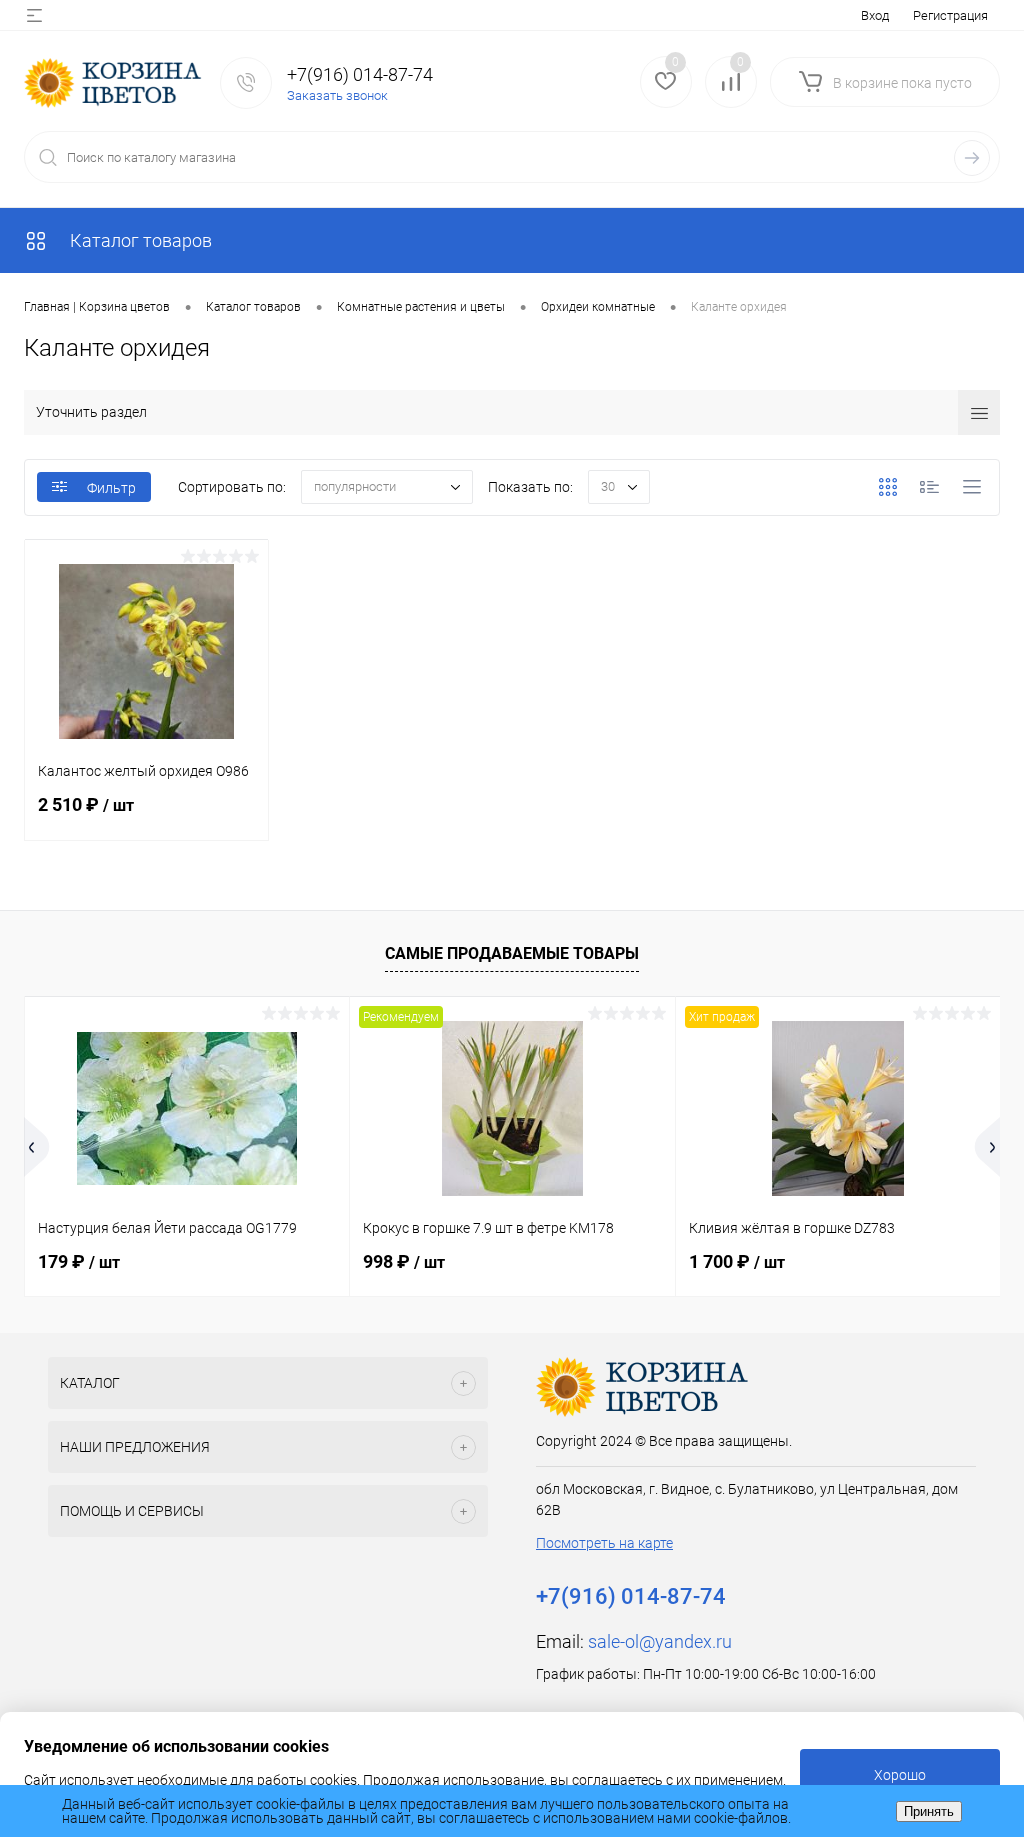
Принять (929, 1811)
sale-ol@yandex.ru (660, 1641)
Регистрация (950, 15)
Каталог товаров (139, 240)
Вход (875, 15)
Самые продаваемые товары (512, 953)
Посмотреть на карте (604, 1543)
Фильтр (111, 488)
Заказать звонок (337, 95)
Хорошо (900, 1775)
